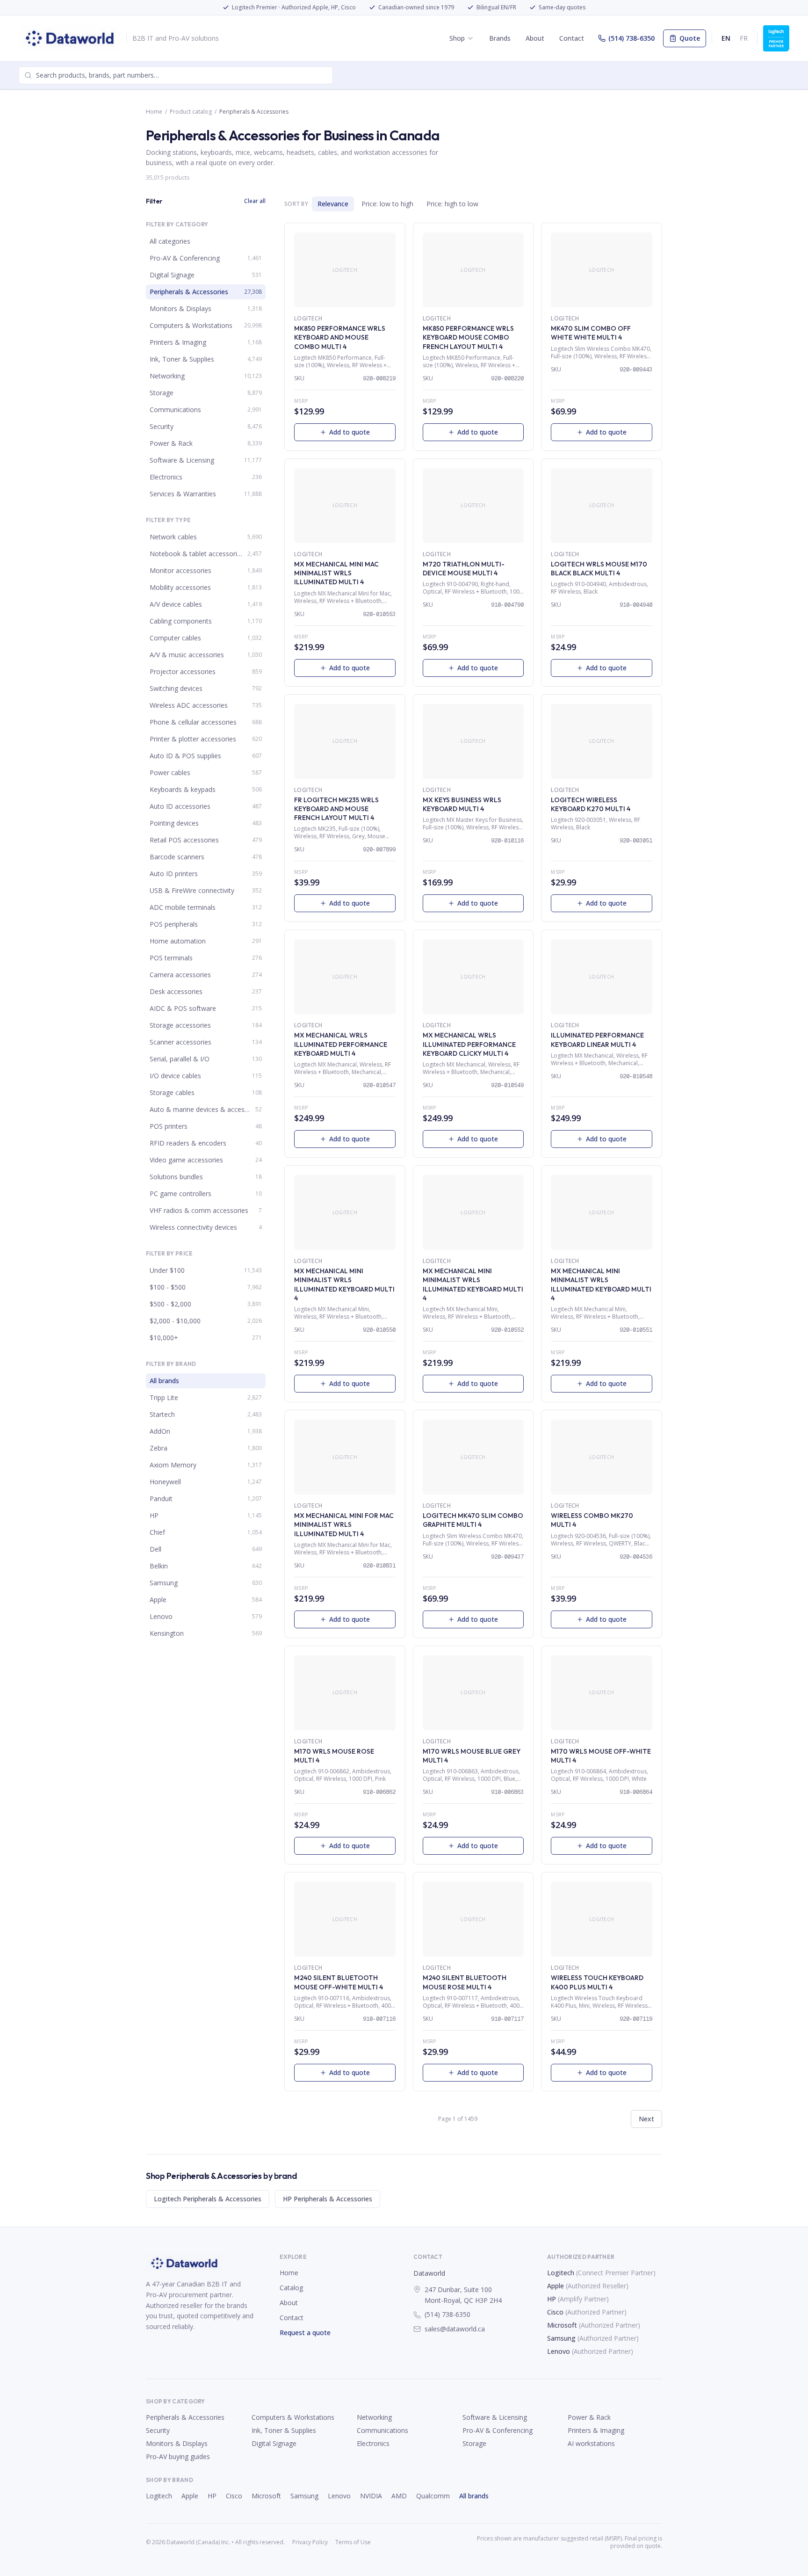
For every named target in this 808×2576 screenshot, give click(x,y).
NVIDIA (371, 2496)
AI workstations (591, 2443)
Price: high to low (452, 204)
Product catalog (191, 112)
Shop (457, 38)
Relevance (333, 204)
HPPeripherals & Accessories (328, 2199)
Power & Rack (589, 2417)
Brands (500, 38)
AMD (399, 2496)
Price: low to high (387, 204)
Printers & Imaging (596, 2430)
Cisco (555, 2312)
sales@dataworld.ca (455, 2329)
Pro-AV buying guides (178, 2456)
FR (744, 38)
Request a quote (305, 2333)
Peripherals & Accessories (185, 2417)
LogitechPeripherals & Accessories (208, 2199)
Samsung (561, 2338)
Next (646, 2119)
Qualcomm (433, 2496)
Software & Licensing (495, 2417)
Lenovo (559, 2351)
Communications (382, 2430)
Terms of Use (353, 2542)
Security (158, 2430)
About (535, 38)
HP (552, 2299)
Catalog (291, 2288)
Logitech (561, 2273)
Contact (572, 38)
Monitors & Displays (177, 2443)
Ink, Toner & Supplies (284, 2430)
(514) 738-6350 (631, 38)
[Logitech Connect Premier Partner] (776, 38)
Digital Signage (274, 2443)
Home (154, 112)
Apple (555, 2286)
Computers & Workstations (293, 2417)
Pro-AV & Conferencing (498, 2430)
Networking (374, 2417)
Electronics (373, 2443)
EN (726, 38)
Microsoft (562, 2325)
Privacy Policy (310, 2542)
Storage (474, 2443)
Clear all (255, 201)
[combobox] (176, 75)
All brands (474, 2496)
